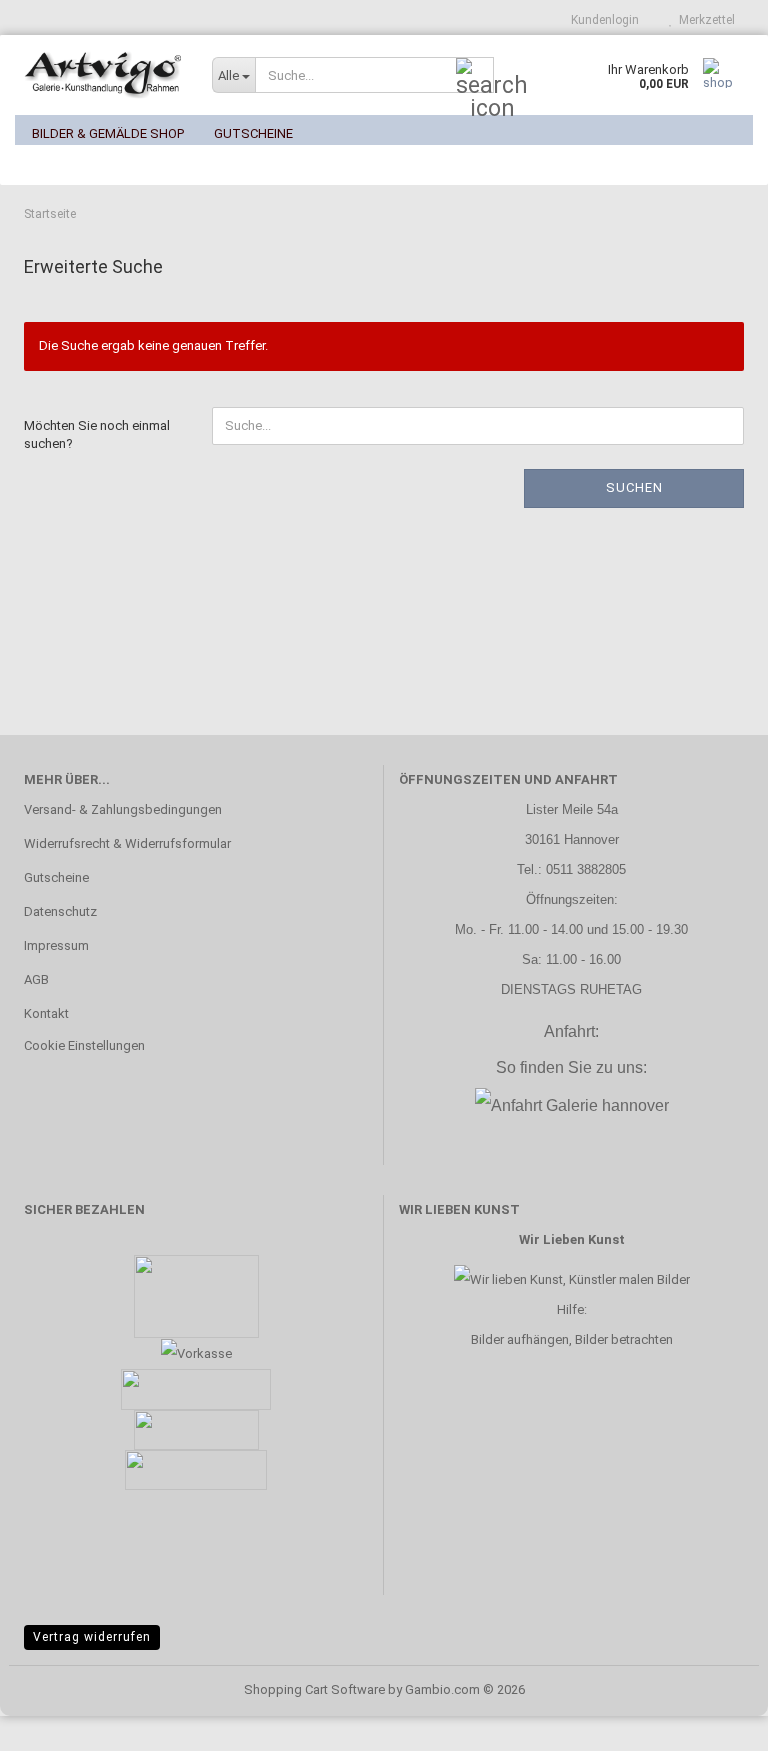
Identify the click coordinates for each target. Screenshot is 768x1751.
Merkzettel (704, 20)
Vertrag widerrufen (92, 1637)
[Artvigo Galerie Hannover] (103, 75)
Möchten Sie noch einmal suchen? (97, 435)
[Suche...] (475, 76)
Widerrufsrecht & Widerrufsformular (127, 843)
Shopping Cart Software (314, 1689)
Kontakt (46, 1013)
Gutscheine (253, 133)
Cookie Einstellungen (84, 1045)
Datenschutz (60, 911)
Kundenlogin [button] (602, 20)
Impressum (56, 945)
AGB (36, 979)
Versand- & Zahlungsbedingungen (123, 809)
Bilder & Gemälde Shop (108, 133)
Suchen (634, 487)
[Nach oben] (713, 1721)
